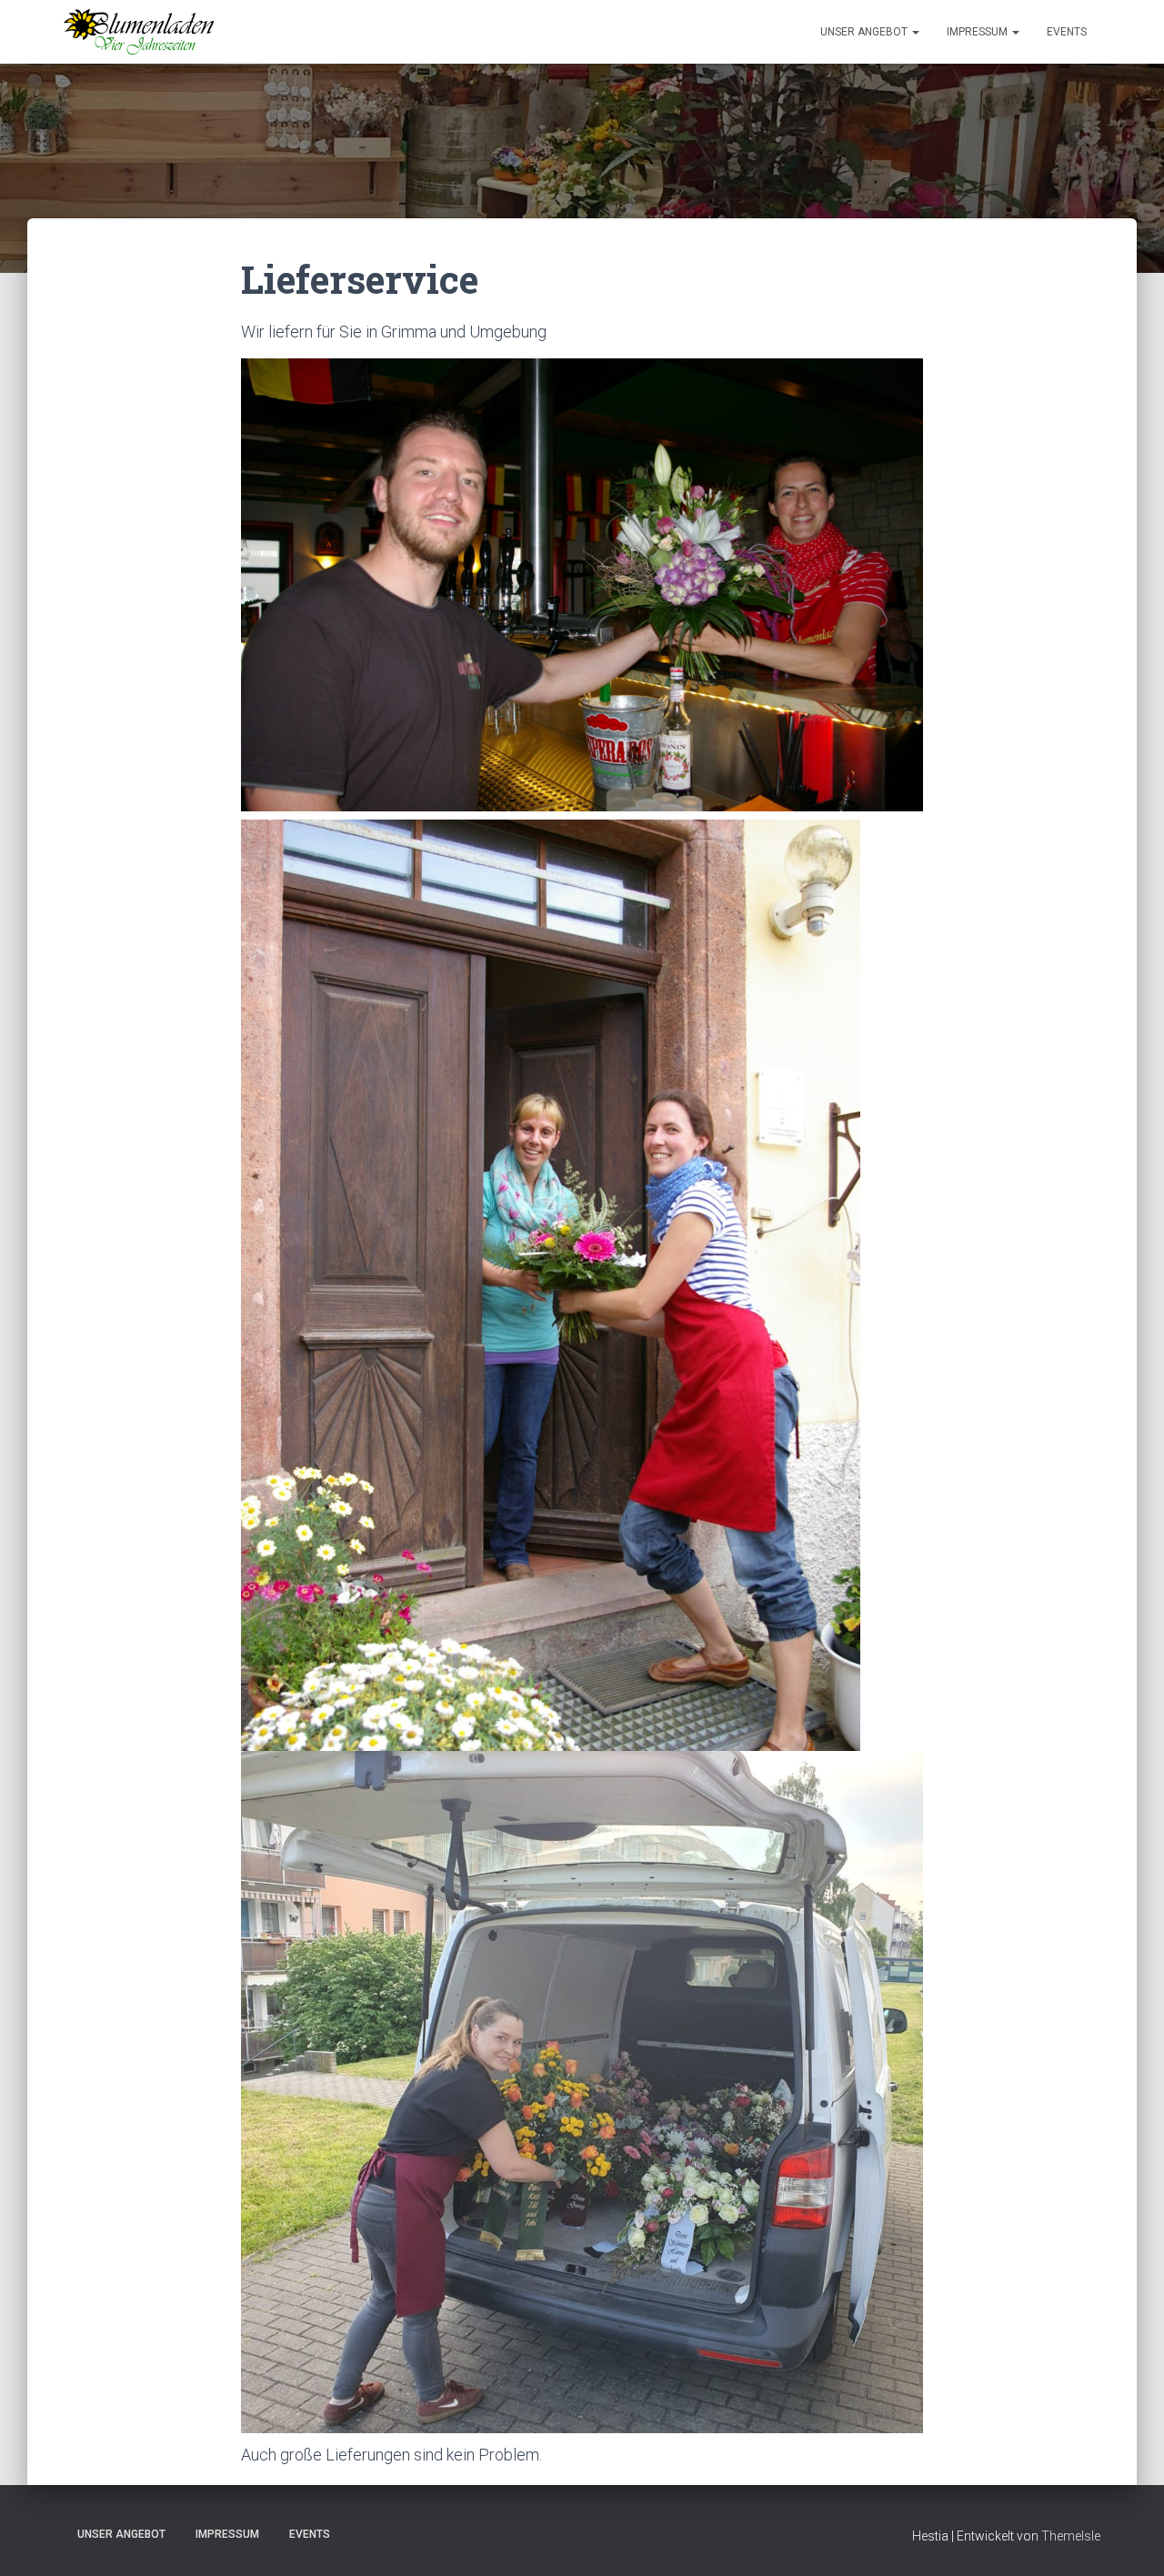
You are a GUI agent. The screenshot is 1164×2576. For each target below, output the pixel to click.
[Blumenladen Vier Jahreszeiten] (139, 32)
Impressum (978, 32)
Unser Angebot (865, 32)
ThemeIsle (1071, 2536)
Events (1067, 32)
